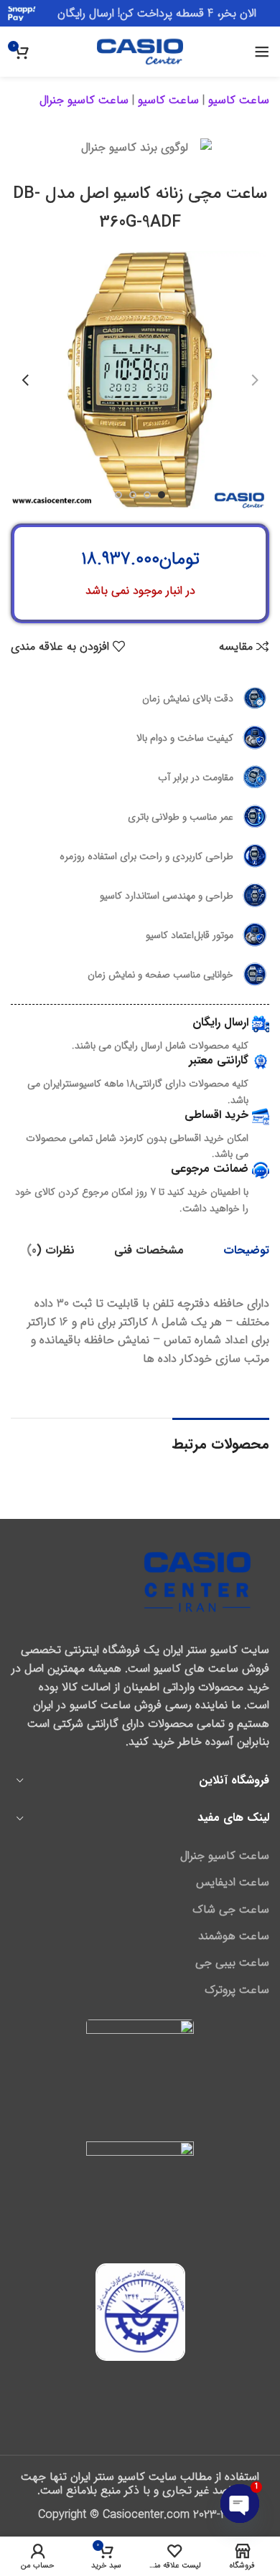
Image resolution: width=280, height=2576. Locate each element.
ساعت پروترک (237, 1990)
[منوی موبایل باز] (262, 52)
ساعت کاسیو (239, 100)
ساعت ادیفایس (233, 1883)
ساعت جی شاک (231, 1910)
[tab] (246, 1251)
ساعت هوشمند (234, 1936)
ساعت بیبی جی (232, 1963)
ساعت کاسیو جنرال (84, 100)
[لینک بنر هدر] (140, 13)
